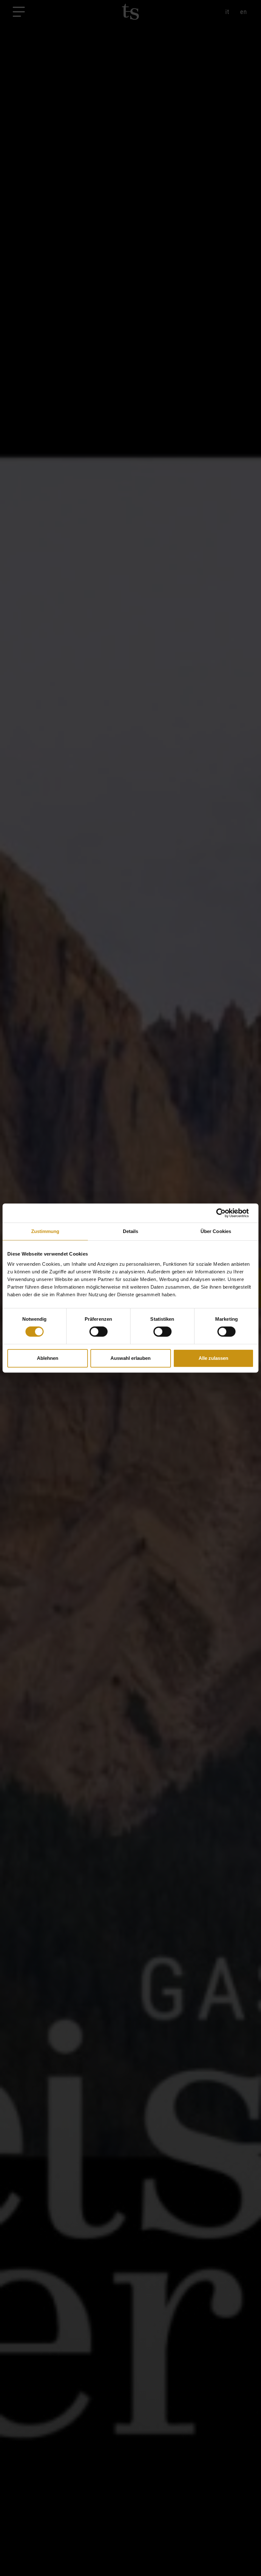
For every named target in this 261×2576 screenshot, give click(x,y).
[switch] (99, 1332)
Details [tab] (131, 1231)
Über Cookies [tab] (216, 1231)
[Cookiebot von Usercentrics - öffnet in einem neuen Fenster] (226, 1213)
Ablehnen (48, 1358)
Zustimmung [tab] (45, 1231)
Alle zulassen (213, 1358)
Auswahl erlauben (130, 1358)
